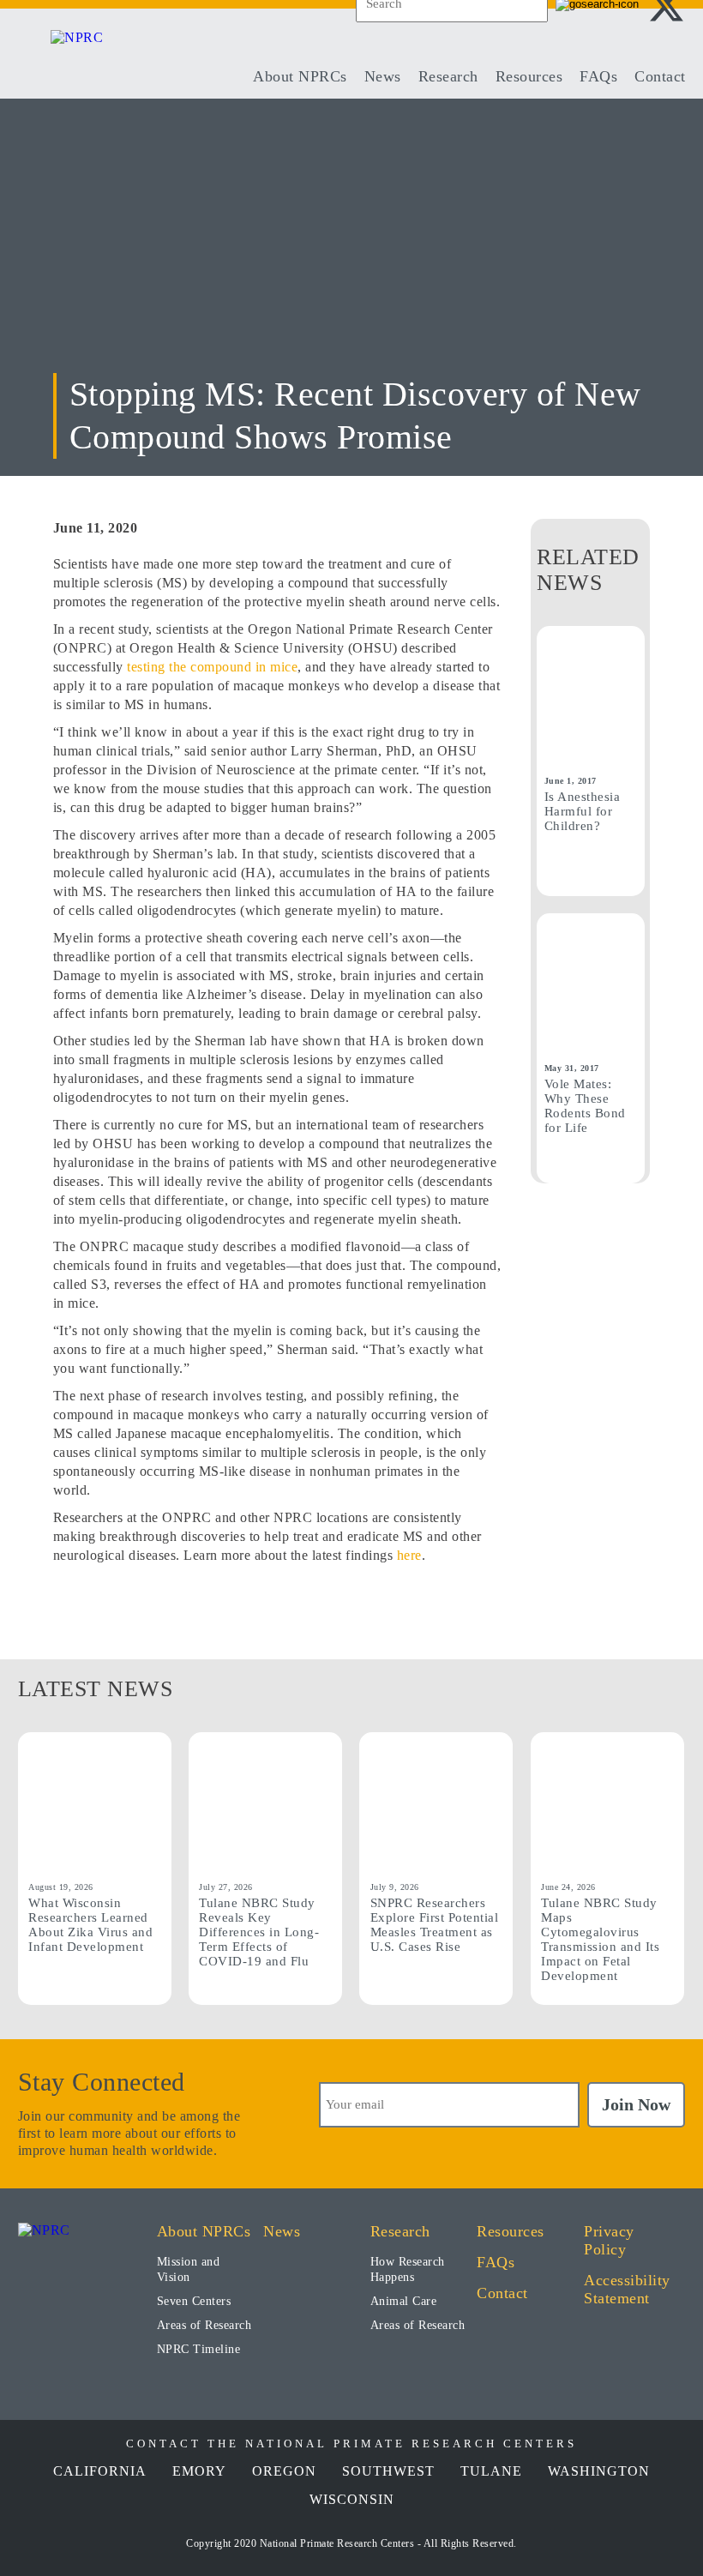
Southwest (388, 2471)
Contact (660, 76)
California (100, 2471)
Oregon (284, 2471)
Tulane (491, 2471)
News (383, 76)
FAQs (598, 76)
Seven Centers (194, 2301)
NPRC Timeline (199, 2349)
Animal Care (404, 2301)
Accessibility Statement (627, 2289)
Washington (599, 2471)
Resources (529, 76)
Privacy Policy (609, 2240)
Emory (199, 2471)
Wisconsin (352, 2499)
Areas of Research (204, 2325)
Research (448, 76)
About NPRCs (300, 76)
